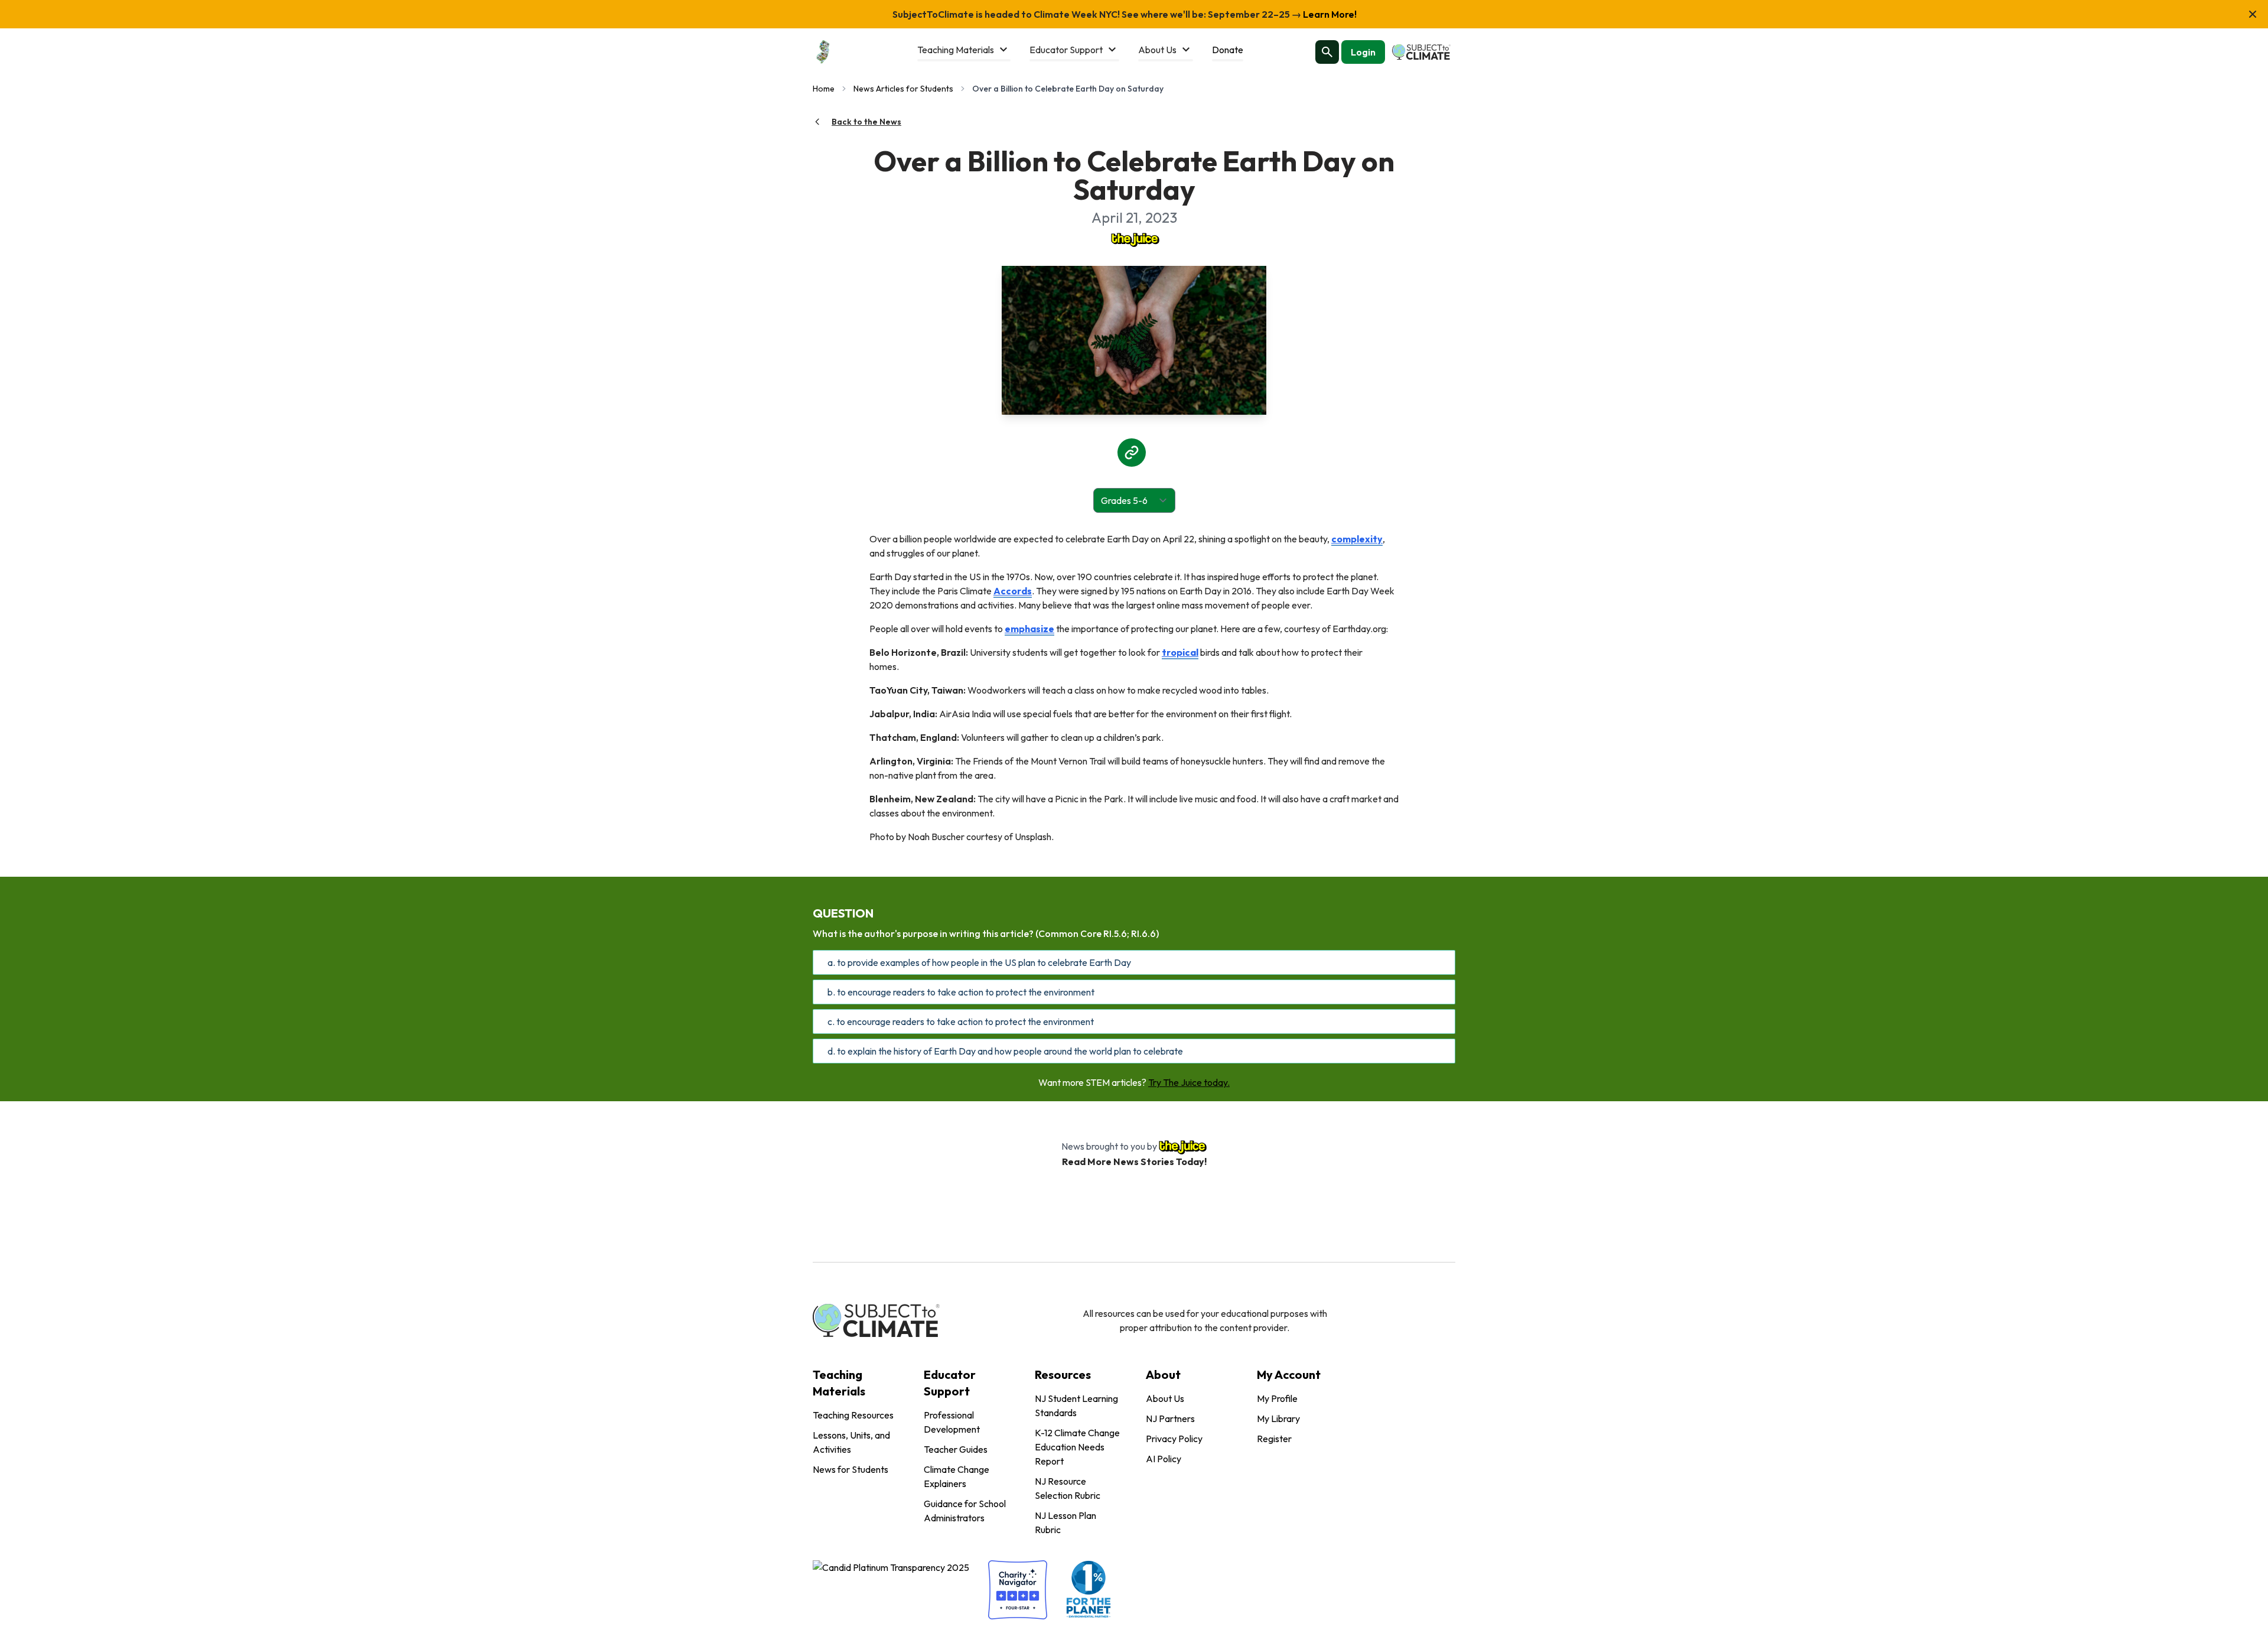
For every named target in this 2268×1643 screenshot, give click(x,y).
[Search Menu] (1327, 52)
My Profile (1277, 1398)
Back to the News (866, 122)
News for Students (850, 1469)
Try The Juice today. (1189, 1082)
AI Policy (1164, 1459)
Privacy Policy (1174, 1439)
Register (1274, 1439)
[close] (2253, 14)
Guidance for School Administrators (965, 1511)
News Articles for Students (903, 89)
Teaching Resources (853, 1415)
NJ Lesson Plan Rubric (1065, 1522)
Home (824, 89)
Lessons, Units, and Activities (851, 1442)
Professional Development (952, 1422)
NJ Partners (1170, 1418)
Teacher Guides (956, 1449)
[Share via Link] (1132, 453)
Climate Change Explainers (957, 1476)
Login (1363, 52)
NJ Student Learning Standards (1076, 1406)
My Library (1278, 1418)
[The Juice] (1134, 239)
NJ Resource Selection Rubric (1068, 1488)
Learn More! (1329, 14)
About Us (1165, 1398)
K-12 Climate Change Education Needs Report (1077, 1447)
